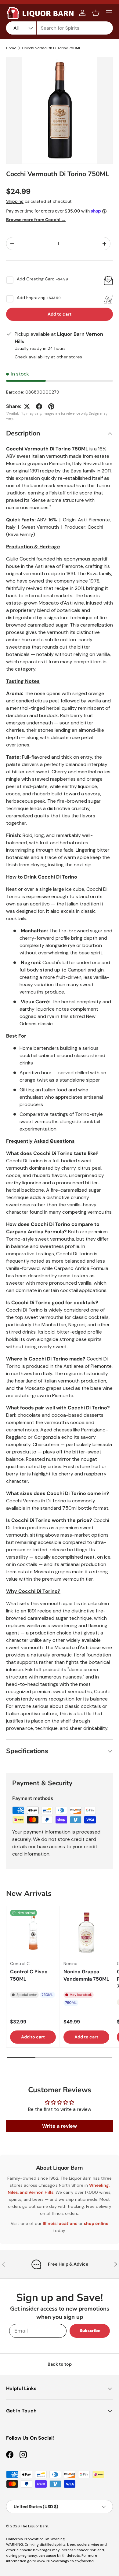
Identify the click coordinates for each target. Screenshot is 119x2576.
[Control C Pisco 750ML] (33, 1933)
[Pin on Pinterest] (51, 406)
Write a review (60, 2126)
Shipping (15, 201)
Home (11, 48)
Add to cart (60, 314)
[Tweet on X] (27, 406)
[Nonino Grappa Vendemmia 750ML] (86, 1933)
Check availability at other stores (48, 357)
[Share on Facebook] (39, 406)
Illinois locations (60, 2223)
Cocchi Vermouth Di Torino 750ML (51, 48)
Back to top (60, 2364)
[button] (96, 13)
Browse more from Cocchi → (36, 220)
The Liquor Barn (34, 2526)
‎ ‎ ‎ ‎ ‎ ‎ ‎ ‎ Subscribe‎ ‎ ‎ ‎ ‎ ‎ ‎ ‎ (90, 2331)
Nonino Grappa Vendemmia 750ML (86, 1975)
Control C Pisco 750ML (29, 1975)
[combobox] (60, 28)
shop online (96, 2223)
